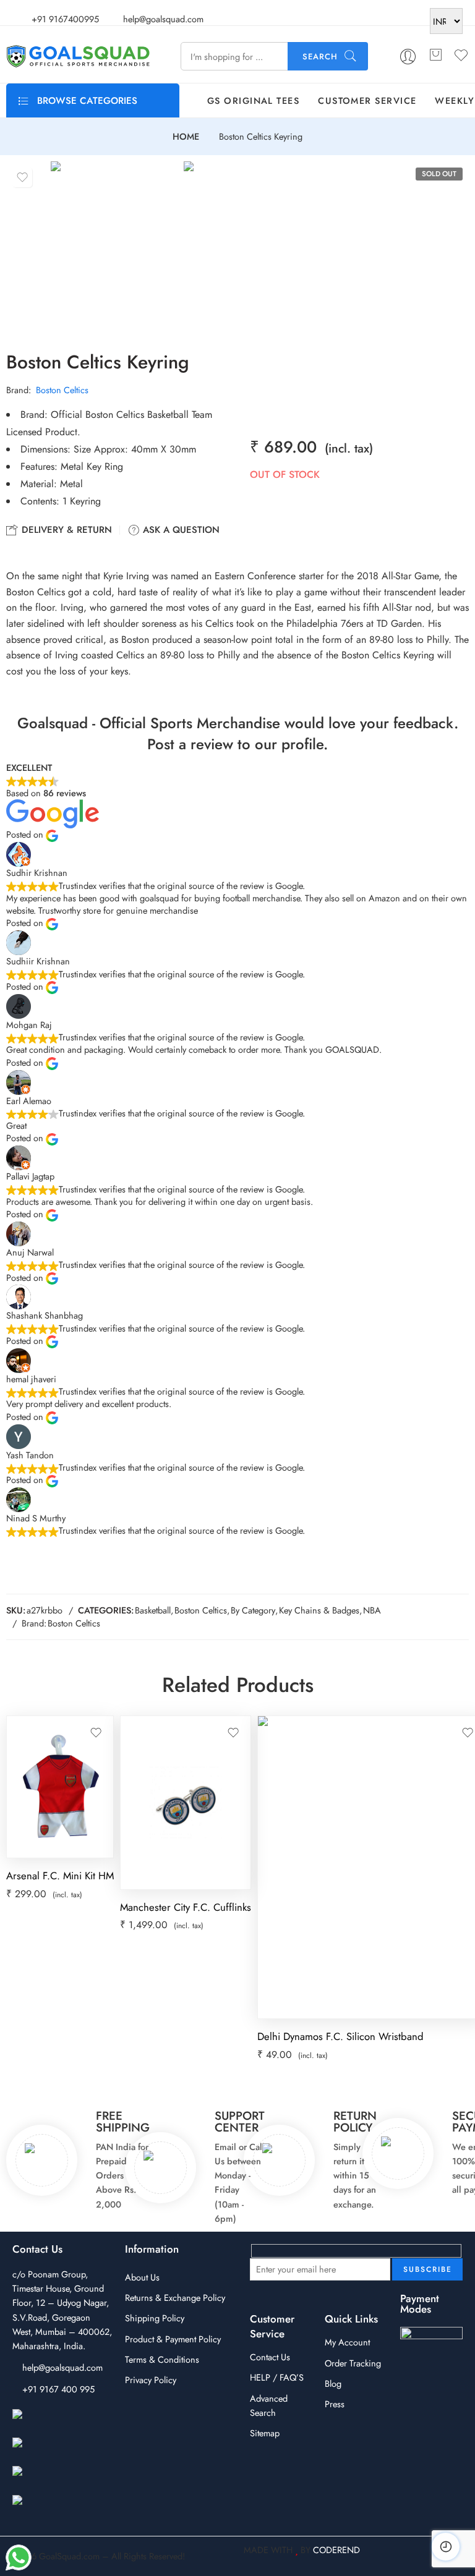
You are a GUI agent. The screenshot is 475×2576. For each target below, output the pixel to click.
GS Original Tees (253, 100)
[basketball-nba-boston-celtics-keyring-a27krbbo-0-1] (114, 246)
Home (186, 137)
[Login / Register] (408, 57)
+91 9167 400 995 (58, 2389)
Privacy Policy (151, 2380)
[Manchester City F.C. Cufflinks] (186, 1803)
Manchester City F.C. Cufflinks (186, 1907)
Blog (333, 2383)
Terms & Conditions (162, 2359)
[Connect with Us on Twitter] (61, 2508)
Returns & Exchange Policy (175, 2298)
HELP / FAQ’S (277, 2377)
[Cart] (435, 56)
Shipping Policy (155, 2318)
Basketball (153, 1610)
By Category (253, 1610)
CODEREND (336, 2550)
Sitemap (265, 2433)
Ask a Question (180, 530)
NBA (372, 1610)
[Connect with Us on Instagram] (61, 2450)
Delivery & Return (65, 530)
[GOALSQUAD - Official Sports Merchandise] (78, 56)
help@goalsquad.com (62, 2367)
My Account (347, 2342)
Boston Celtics (62, 390)
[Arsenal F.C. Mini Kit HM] (60, 1787)
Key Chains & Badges (319, 1610)
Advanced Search (269, 2405)
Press (335, 2404)
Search (320, 57)
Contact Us (270, 2357)
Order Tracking (353, 2363)
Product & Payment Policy (173, 2339)
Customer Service (367, 100)
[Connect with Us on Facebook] (61, 2422)
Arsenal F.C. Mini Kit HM (60, 1876)
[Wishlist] (22, 177)
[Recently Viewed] (446, 2547)
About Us (142, 2277)
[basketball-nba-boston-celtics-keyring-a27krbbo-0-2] (247, 246)
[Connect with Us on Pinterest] (61, 2479)
